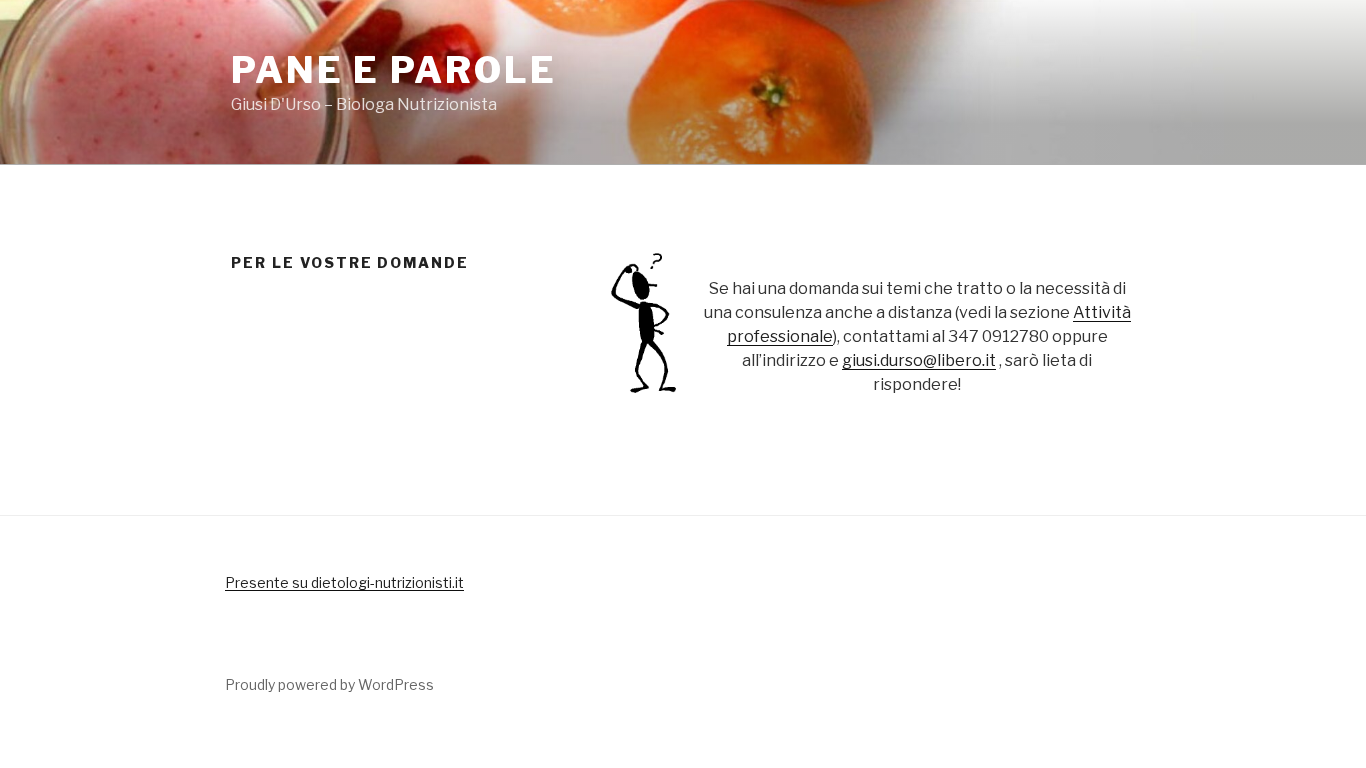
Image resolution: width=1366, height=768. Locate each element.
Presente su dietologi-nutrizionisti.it (344, 582)
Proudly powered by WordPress (329, 684)
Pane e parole (393, 70)
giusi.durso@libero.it (919, 360)
